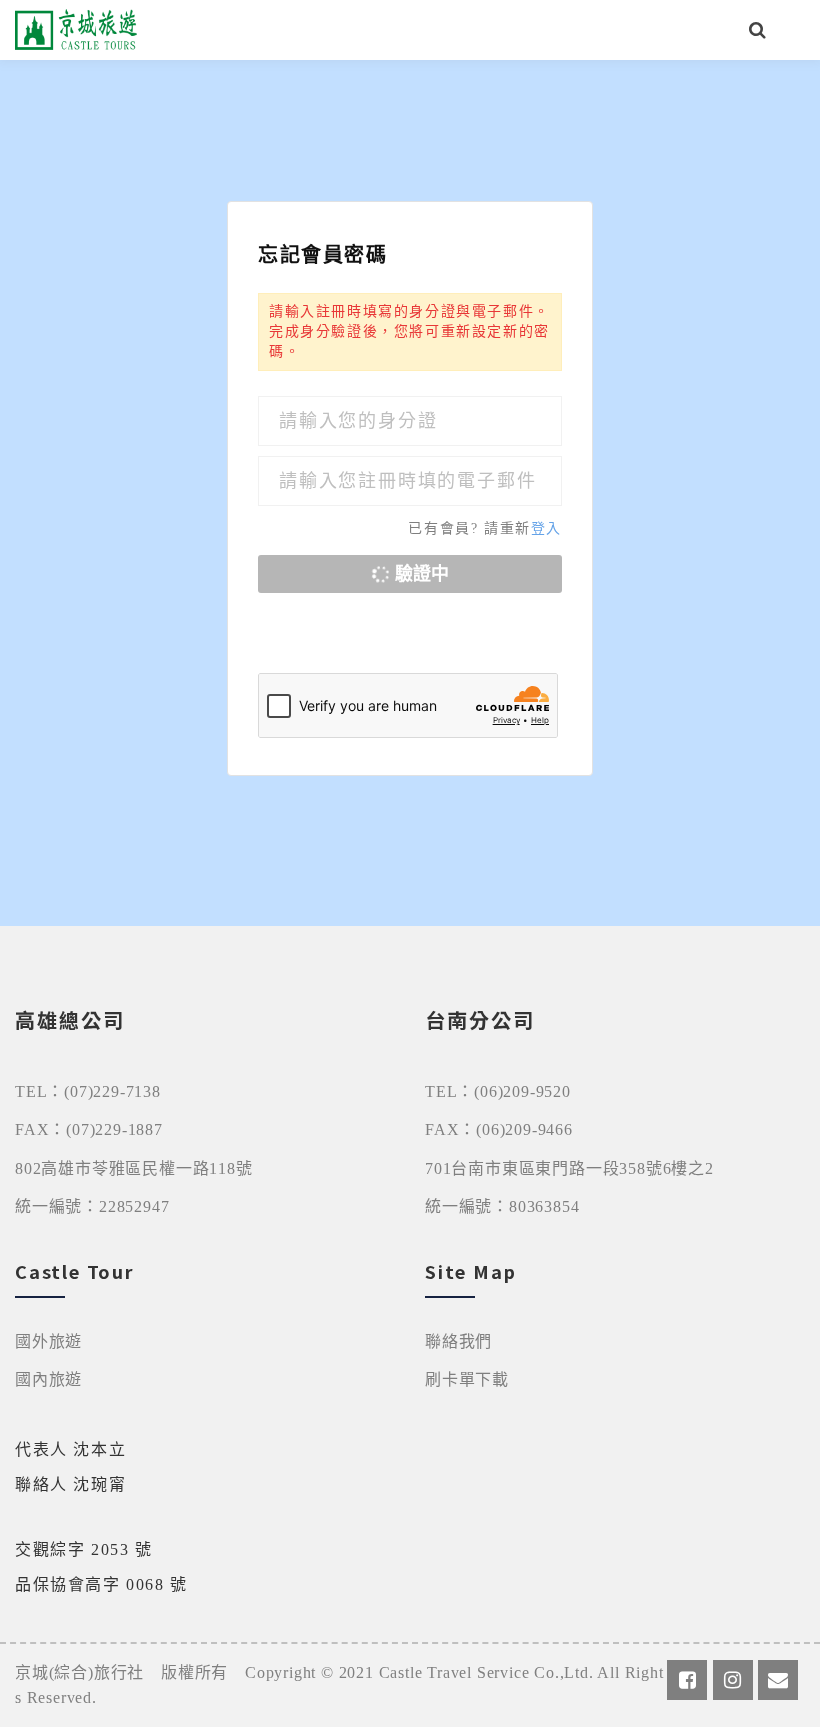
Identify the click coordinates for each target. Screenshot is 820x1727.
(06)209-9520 (522, 1091)
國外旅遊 (48, 1341)
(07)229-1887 (114, 1129)
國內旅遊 (48, 1379)
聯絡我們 (458, 1341)
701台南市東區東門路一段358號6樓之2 (569, 1168)
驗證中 (419, 574)
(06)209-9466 (524, 1129)
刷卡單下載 (467, 1379)
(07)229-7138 (112, 1091)
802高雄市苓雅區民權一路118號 (134, 1168)
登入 (546, 528)
